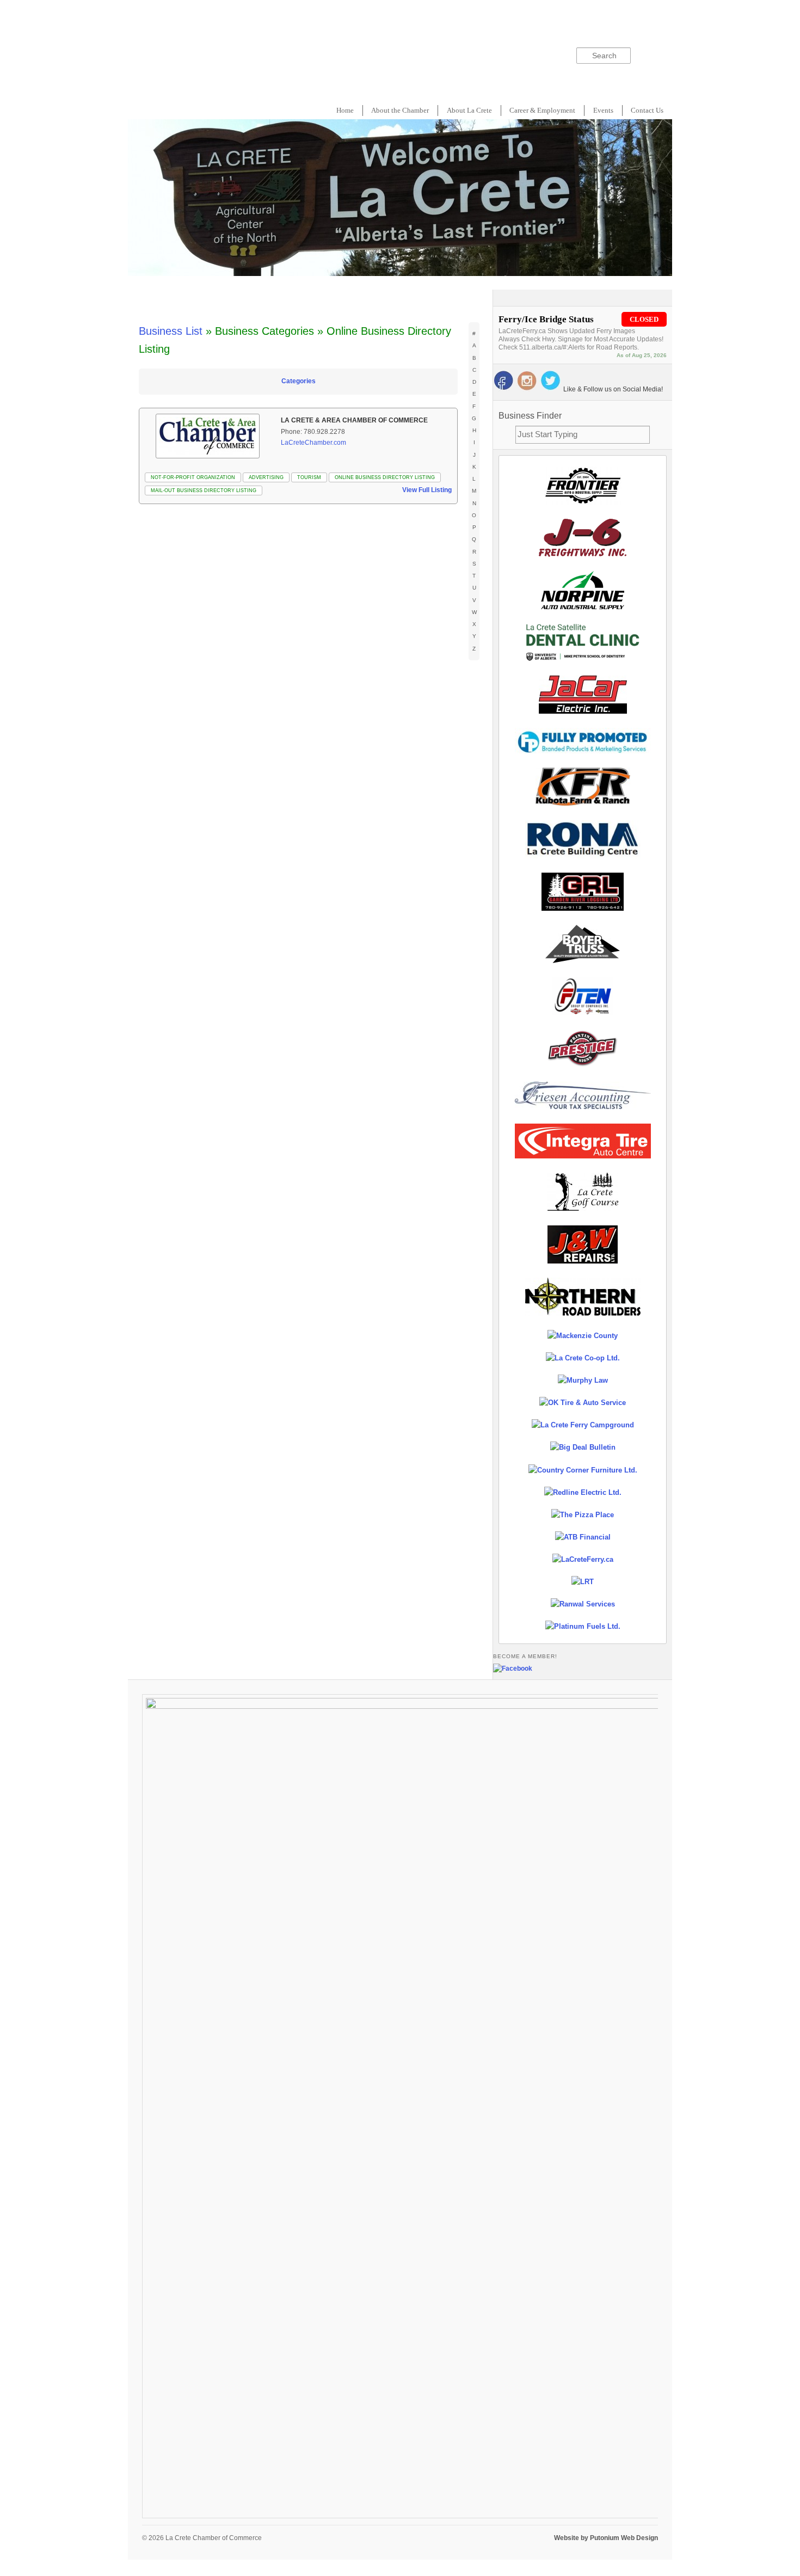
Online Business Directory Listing (385, 477)
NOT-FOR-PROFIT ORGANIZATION (193, 477)
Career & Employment (542, 110)
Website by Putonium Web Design (606, 2538)
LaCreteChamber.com (313, 443)
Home (345, 110)
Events (603, 110)
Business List (171, 331)
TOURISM (309, 477)
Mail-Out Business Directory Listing (204, 490)
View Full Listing (427, 490)
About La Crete (469, 110)
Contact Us (647, 110)
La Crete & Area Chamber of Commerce (354, 420)
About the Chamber (400, 110)
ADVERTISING (266, 477)
